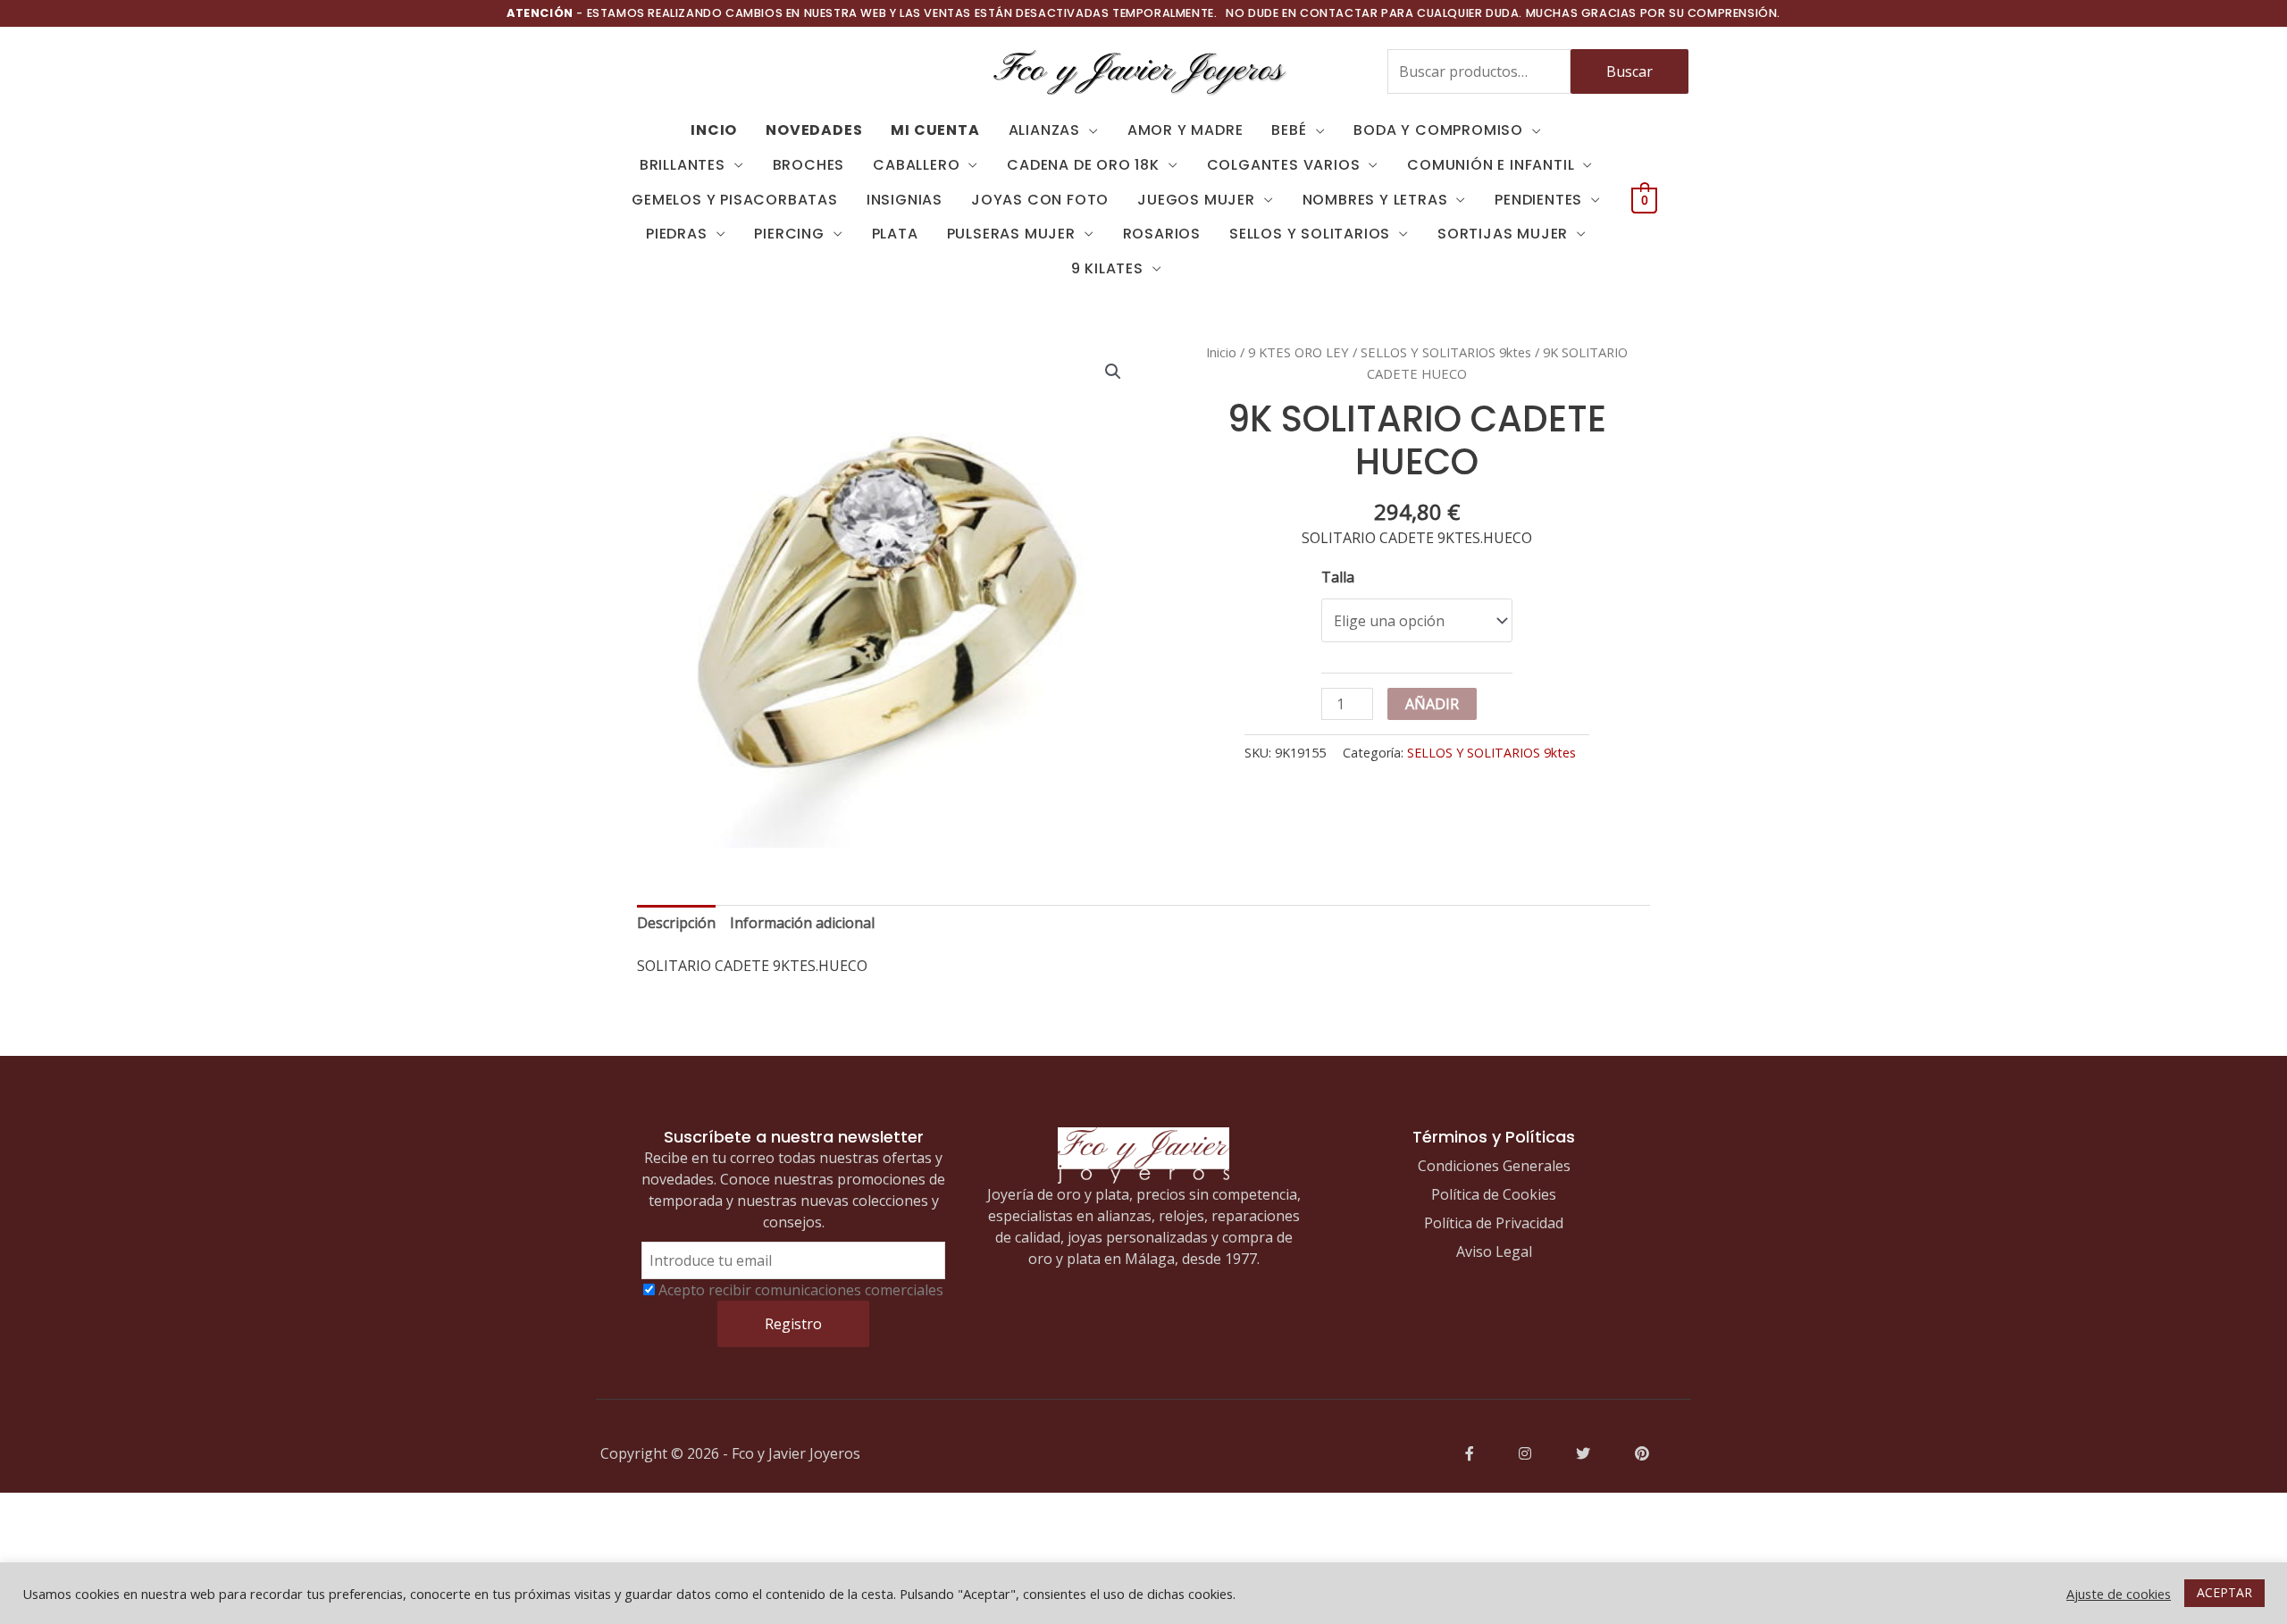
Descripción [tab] (676, 923)
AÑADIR (1432, 704)
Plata (895, 234)
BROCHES (809, 165)
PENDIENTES (1538, 200)
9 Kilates (1107, 268)
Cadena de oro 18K (1083, 165)
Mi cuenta (935, 130)
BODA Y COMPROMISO (1438, 130)
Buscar (1629, 71)
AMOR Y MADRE (1185, 130)
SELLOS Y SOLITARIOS (1310, 234)
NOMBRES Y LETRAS (1375, 200)
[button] (1113, 372)
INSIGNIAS (905, 200)
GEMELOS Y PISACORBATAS (735, 200)
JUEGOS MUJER (1196, 200)
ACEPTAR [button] (2224, 1592)
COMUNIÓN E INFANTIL (1491, 165)
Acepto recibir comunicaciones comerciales (801, 1290)
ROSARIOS (1162, 234)
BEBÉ (1289, 130)
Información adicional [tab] (802, 923)
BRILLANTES (683, 165)
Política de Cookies (1494, 1194)
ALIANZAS (1044, 130)
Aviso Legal (1494, 1251)
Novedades (814, 130)
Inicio (1221, 352)
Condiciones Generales (1494, 1166)
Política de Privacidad (1494, 1223)
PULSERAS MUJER (1011, 234)
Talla (1338, 577)
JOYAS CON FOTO (1040, 200)
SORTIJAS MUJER (1503, 234)
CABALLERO (916, 165)
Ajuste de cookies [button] (2119, 1594)
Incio (714, 130)
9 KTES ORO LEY (1298, 352)
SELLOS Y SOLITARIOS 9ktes (1446, 352)
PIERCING (789, 234)
